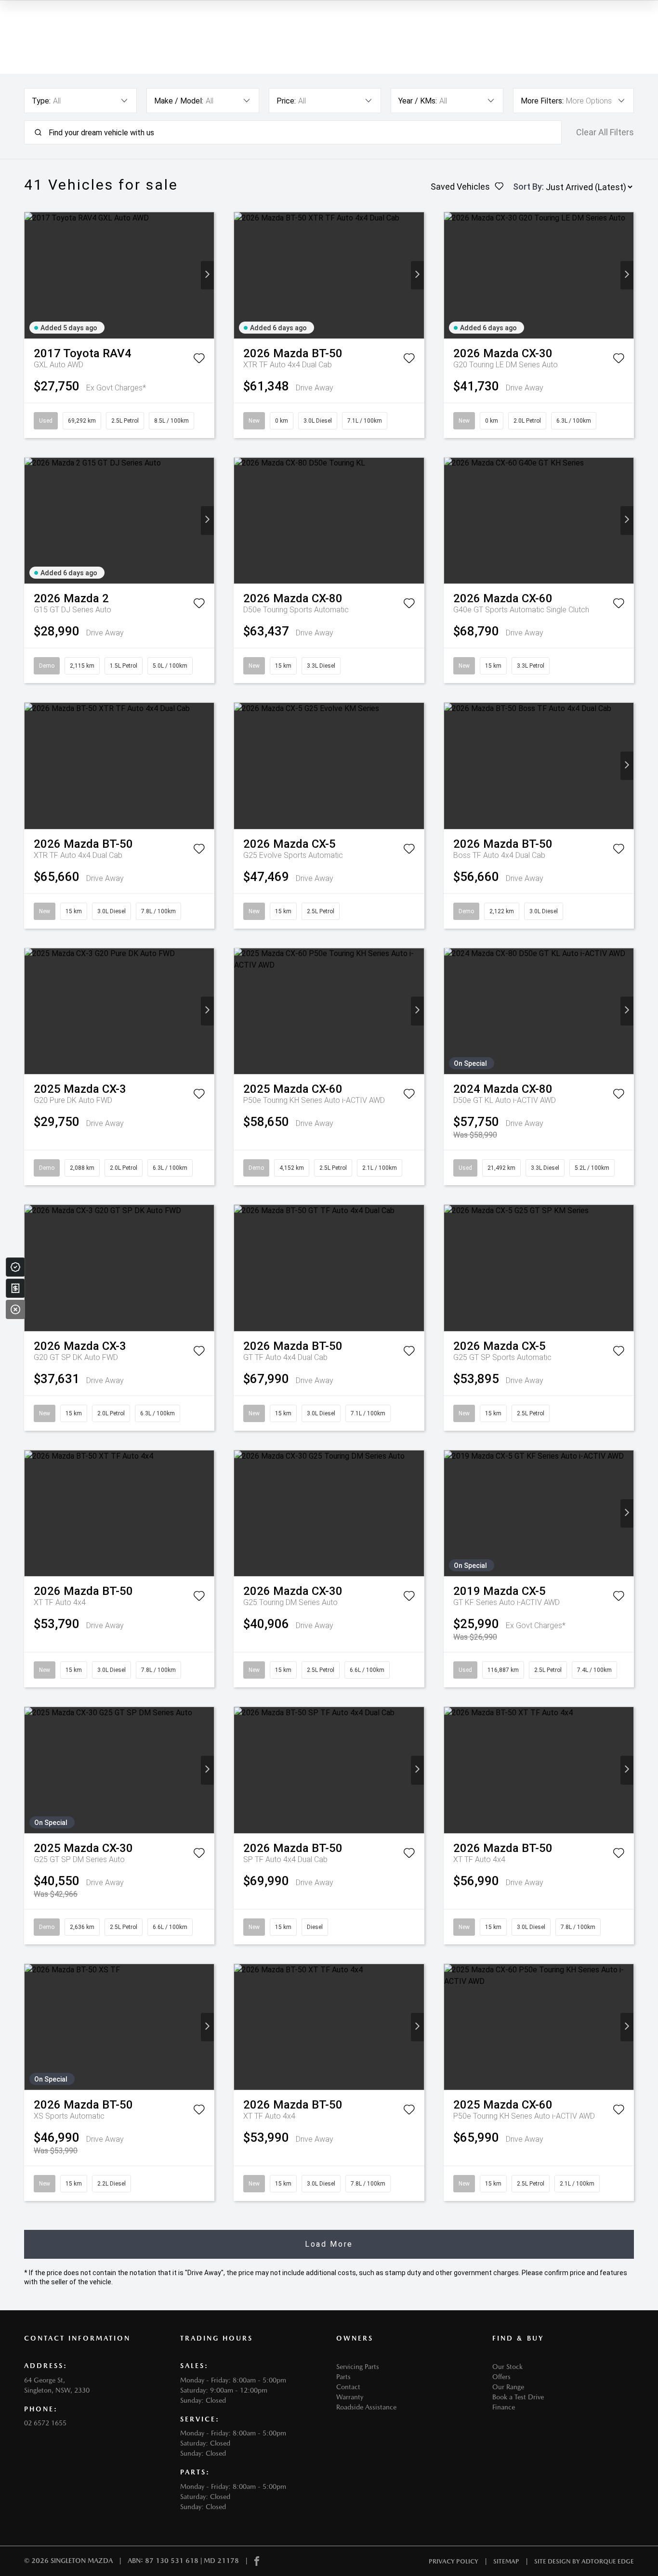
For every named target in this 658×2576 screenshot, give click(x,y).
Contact (348, 2387)
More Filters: (542, 101)
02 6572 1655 (45, 2423)
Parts (343, 2377)
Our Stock (507, 2367)
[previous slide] (31, 275)
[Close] (15, 1309)
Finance (504, 2407)
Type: (41, 101)
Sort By (527, 187)
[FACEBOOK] (257, 2561)
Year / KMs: (418, 101)
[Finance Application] (15, 1288)
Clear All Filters (605, 132)
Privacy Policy (454, 2561)
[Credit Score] (15, 1267)
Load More (329, 2244)
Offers (501, 2377)
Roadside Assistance (366, 2407)
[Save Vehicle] (199, 360)
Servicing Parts (358, 2367)
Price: (286, 101)
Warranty (350, 2397)
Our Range (508, 2387)
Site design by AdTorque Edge (584, 2561)
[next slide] (207, 275)
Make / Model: (179, 101)
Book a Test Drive (518, 2397)
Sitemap (506, 2561)
